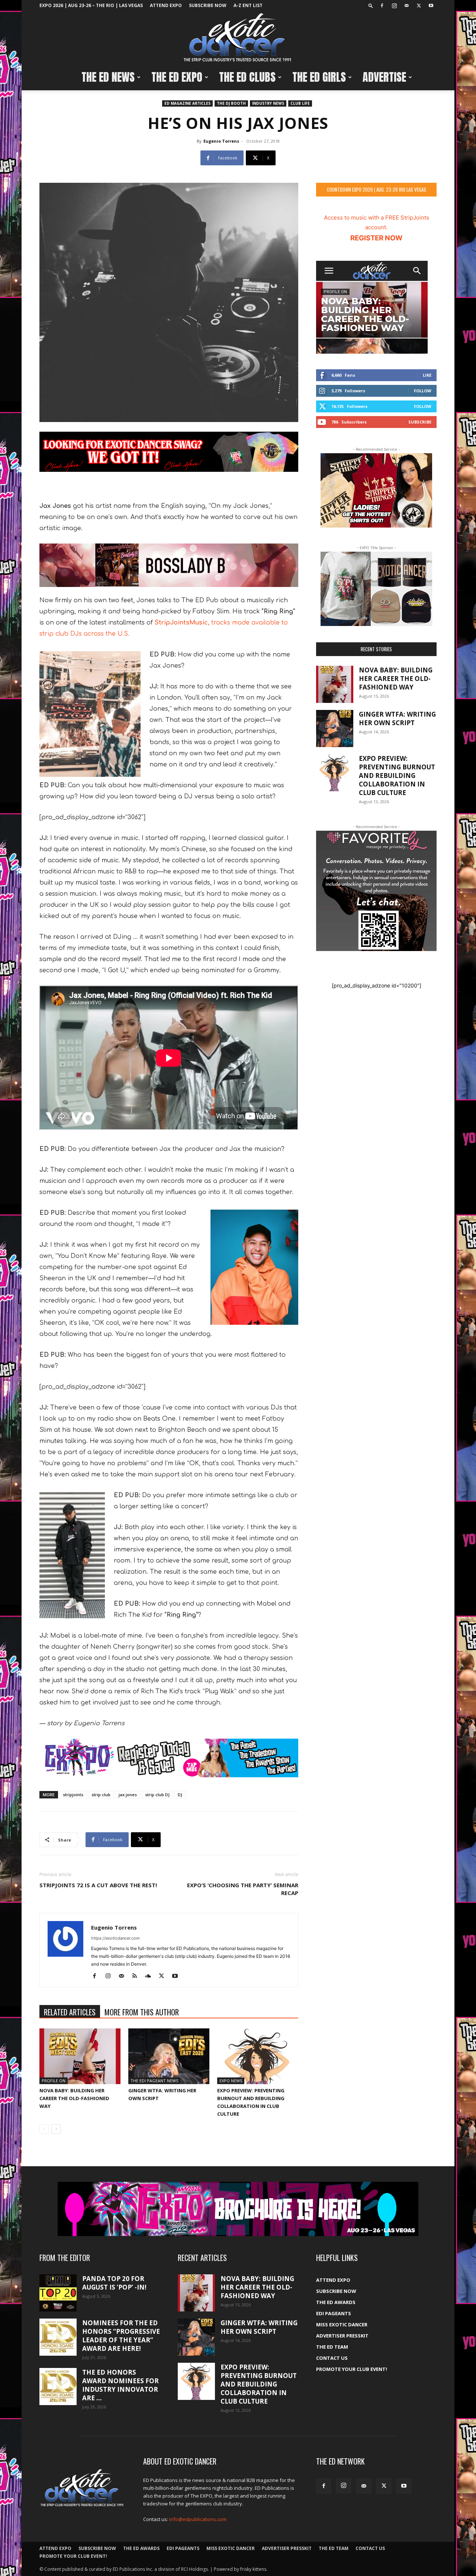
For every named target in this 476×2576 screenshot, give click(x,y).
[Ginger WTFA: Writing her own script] (169, 2056)
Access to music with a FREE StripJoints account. (377, 228)
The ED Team (332, 2347)
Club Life (300, 103)
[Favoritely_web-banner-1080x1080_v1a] (376, 891)
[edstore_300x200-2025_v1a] (376, 589)
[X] (419, 6)
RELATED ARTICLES (70, 2012)
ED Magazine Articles (187, 103)
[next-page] (56, 2129)
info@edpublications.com (198, 2519)
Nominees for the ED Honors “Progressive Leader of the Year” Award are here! (121, 2336)
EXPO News (231, 2081)
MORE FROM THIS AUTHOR (142, 2012)
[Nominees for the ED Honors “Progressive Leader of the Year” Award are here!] (58, 2337)
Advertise (384, 77)
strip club (101, 1795)
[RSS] (137, 1976)
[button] (371, 5)
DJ (180, 1795)
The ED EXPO (177, 77)
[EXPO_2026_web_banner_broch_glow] (238, 2209)
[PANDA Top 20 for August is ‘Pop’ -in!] (58, 2293)
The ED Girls (319, 77)
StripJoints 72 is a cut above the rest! (98, 1885)
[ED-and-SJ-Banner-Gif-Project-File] (169, 565)
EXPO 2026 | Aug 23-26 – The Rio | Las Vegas (91, 5)
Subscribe (420, 422)
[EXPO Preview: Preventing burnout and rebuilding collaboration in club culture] (258, 2056)
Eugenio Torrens (221, 141)
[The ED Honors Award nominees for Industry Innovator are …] (58, 2387)
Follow (423, 391)
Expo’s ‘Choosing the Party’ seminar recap (243, 1889)
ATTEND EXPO (166, 5)
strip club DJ (157, 1795)
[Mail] (406, 6)
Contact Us (332, 2358)
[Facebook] (382, 6)
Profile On (54, 2081)
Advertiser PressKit (342, 2336)
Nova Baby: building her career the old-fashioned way (74, 2098)
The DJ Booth (231, 103)
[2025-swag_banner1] (169, 452)
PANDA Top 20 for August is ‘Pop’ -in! (114, 2283)
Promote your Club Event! (352, 2369)
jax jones (128, 1795)
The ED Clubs (247, 77)
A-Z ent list (248, 5)
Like (427, 375)
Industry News (268, 103)
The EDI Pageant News (154, 2081)
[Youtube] (431, 6)
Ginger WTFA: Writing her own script (397, 718)
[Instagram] (394, 6)
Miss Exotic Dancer (342, 2324)
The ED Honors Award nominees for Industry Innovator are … (120, 2385)
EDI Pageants (334, 2313)
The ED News (108, 77)
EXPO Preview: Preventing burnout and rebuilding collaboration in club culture (397, 776)
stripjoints (73, 1795)
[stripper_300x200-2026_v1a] (376, 490)
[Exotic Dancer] (238, 38)
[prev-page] (44, 2129)
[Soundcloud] (151, 1976)
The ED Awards (336, 2302)
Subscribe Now (208, 5)
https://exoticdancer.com (115, 1938)
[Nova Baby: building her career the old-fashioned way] (80, 2056)
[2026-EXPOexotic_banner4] (169, 1758)
